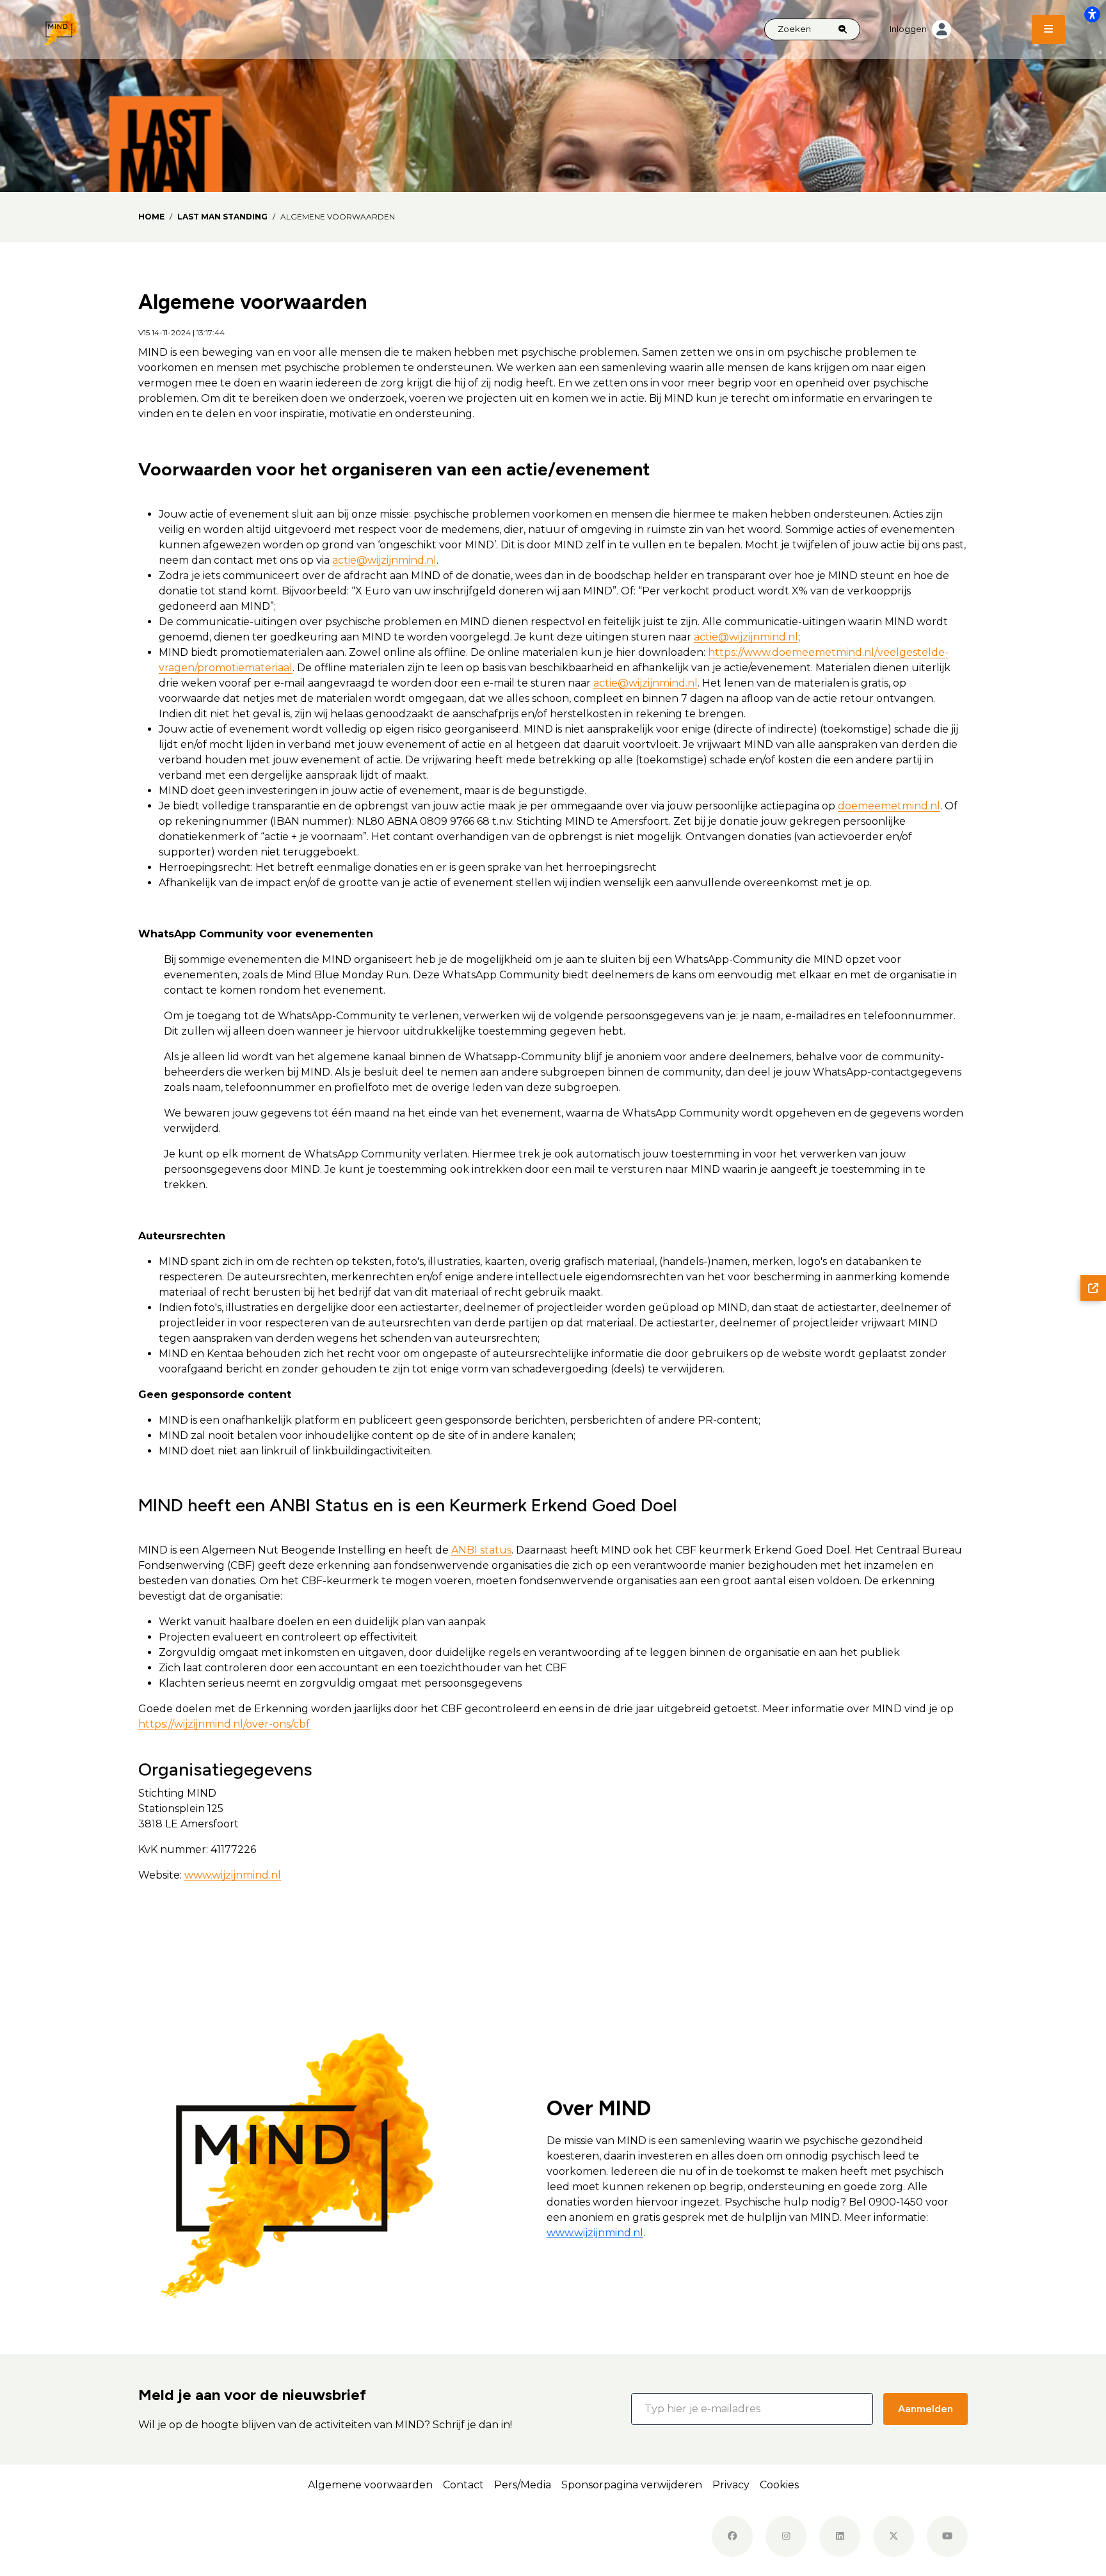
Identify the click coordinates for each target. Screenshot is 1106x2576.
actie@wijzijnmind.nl (384, 560)
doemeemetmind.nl (889, 806)
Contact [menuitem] (463, 2485)
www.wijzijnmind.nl (233, 1875)
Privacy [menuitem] (731, 2485)
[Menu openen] (1048, 29)
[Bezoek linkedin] (840, 2536)
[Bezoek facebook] (732, 2536)
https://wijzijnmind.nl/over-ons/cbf (224, 1724)
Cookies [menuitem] (779, 2485)
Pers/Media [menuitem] (523, 2485)
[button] (752, 2409)
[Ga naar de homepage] (61, 28)
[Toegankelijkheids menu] (1092, 14)
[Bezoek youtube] (947, 2536)
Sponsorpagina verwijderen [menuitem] (632, 2485)
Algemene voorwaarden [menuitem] (370, 2485)
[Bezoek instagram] (786, 2536)
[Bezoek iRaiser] (215, 2536)
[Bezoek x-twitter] (894, 2536)
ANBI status (481, 1550)
